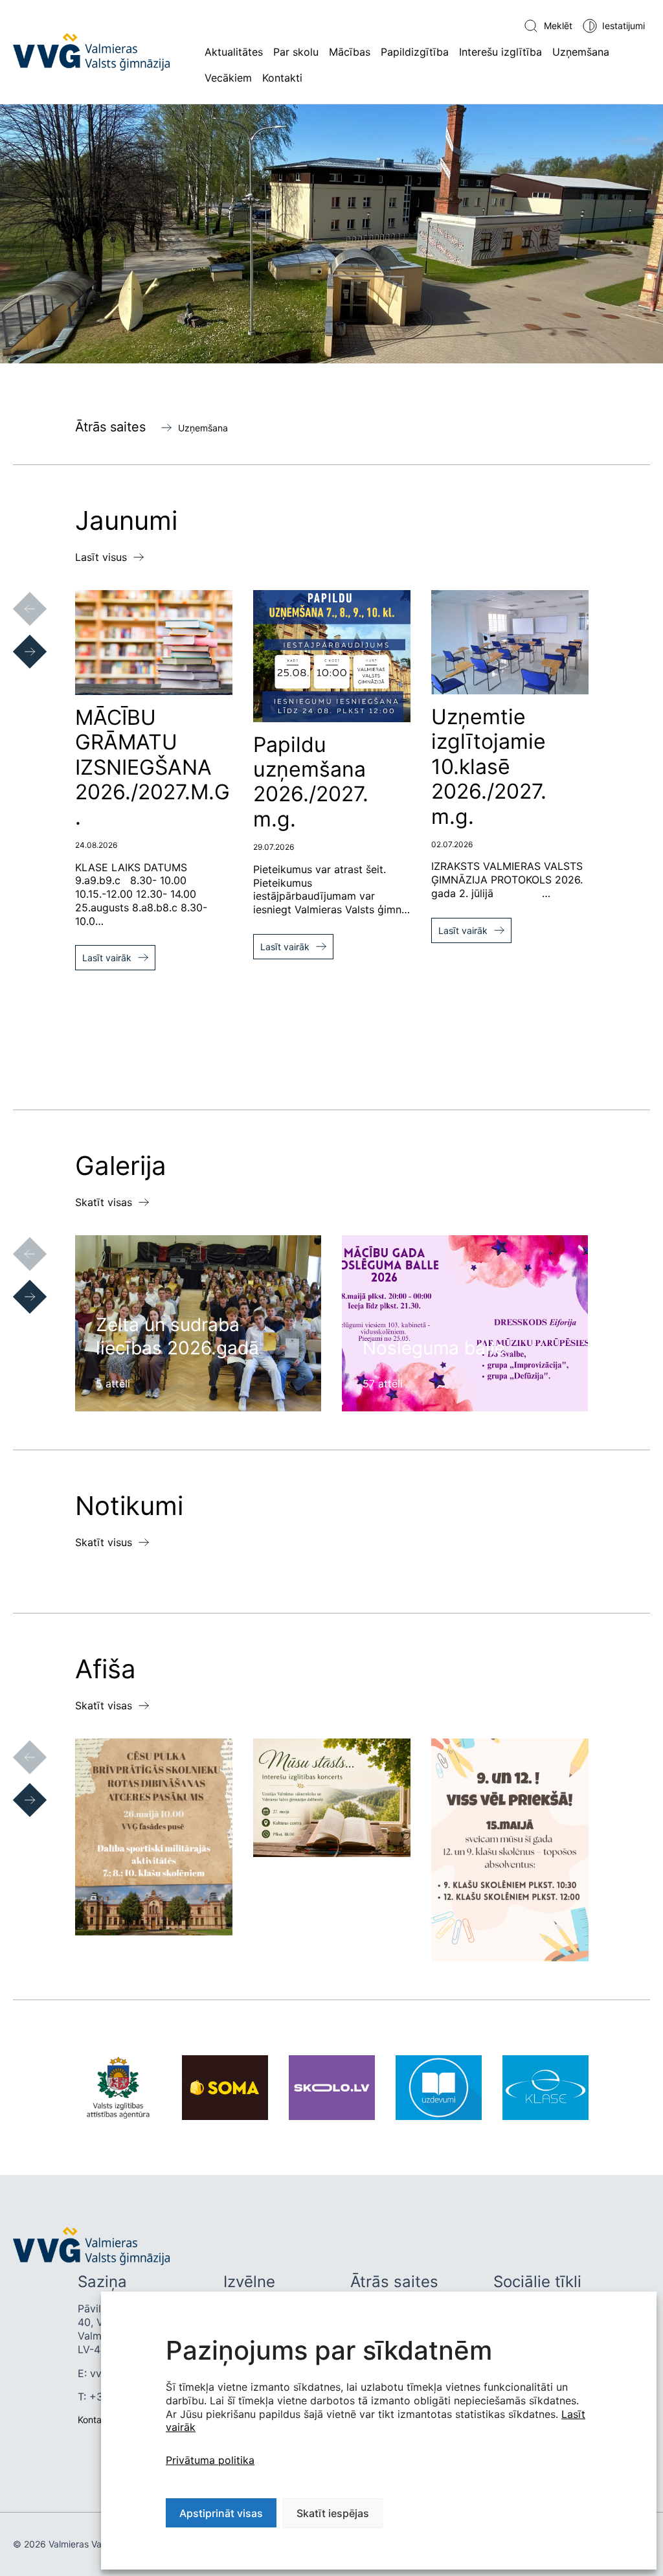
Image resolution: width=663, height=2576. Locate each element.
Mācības (350, 52)
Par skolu (296, 52)
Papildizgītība (415, 52)
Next (17, 639)
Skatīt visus (104, 1542)
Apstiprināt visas (221, 2513)
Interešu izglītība (500, 52)
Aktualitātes (234, 52)
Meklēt (558, 26)
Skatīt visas (104, 1202)
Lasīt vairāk (107, 958)
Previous (17, 596)
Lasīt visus (101, 557)
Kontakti (282, 78)
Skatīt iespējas (333, 2513)
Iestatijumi (624, 26)
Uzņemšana (581, 52)
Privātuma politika (210, 2460)
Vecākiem (228, 78)
